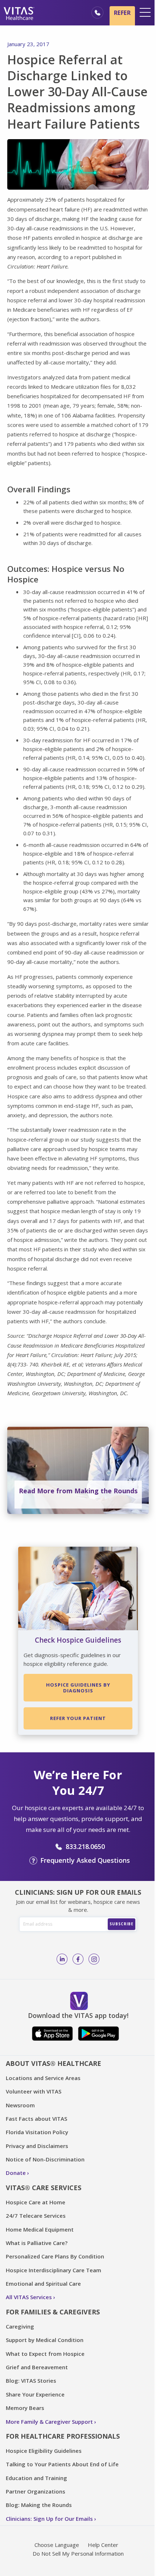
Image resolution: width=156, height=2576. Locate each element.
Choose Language (57, 2545)
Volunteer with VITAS (34, 2091)
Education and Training (36, 2478)
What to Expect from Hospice (45, 2354)
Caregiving (20, 2326)
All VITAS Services (29, 2297)
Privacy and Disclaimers (37, 2146)
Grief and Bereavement (37, 2367)
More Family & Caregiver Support (49, 2422)
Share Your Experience (35, 2394)
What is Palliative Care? (37, 2243)
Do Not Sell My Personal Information (78, 2553)
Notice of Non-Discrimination (45, 2159)
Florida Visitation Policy (37, 2132)
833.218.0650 (85, 1846)
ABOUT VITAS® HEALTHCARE (54, 2063)
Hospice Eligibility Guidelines (44, 2451)
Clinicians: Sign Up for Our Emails (49, 2519)
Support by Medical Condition (45, 2340)
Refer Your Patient (78, 1718)
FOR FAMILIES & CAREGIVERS (53, 2312)
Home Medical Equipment (40, 2229)
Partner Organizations (36, 2491)
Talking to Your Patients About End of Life (62, 2464)
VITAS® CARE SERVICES (44, 2188)
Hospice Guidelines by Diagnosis (78, 1688)
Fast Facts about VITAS (36, 2119)
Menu (145, 12)
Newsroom (20, 2105)
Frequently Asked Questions (85, 1860)
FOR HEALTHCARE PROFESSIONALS (63, 2436)
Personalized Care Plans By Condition (55, 2256)
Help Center (103, 2545)
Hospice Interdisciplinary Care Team (54, 2270)
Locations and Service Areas (43, 2078)
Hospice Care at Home (36, 2202)
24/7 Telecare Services (36, 2216)
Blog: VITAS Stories (31, 2381)
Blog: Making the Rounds (39, 2505)
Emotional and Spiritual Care (43, 2284)
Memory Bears (25, 2408)
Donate (16, 2173)
